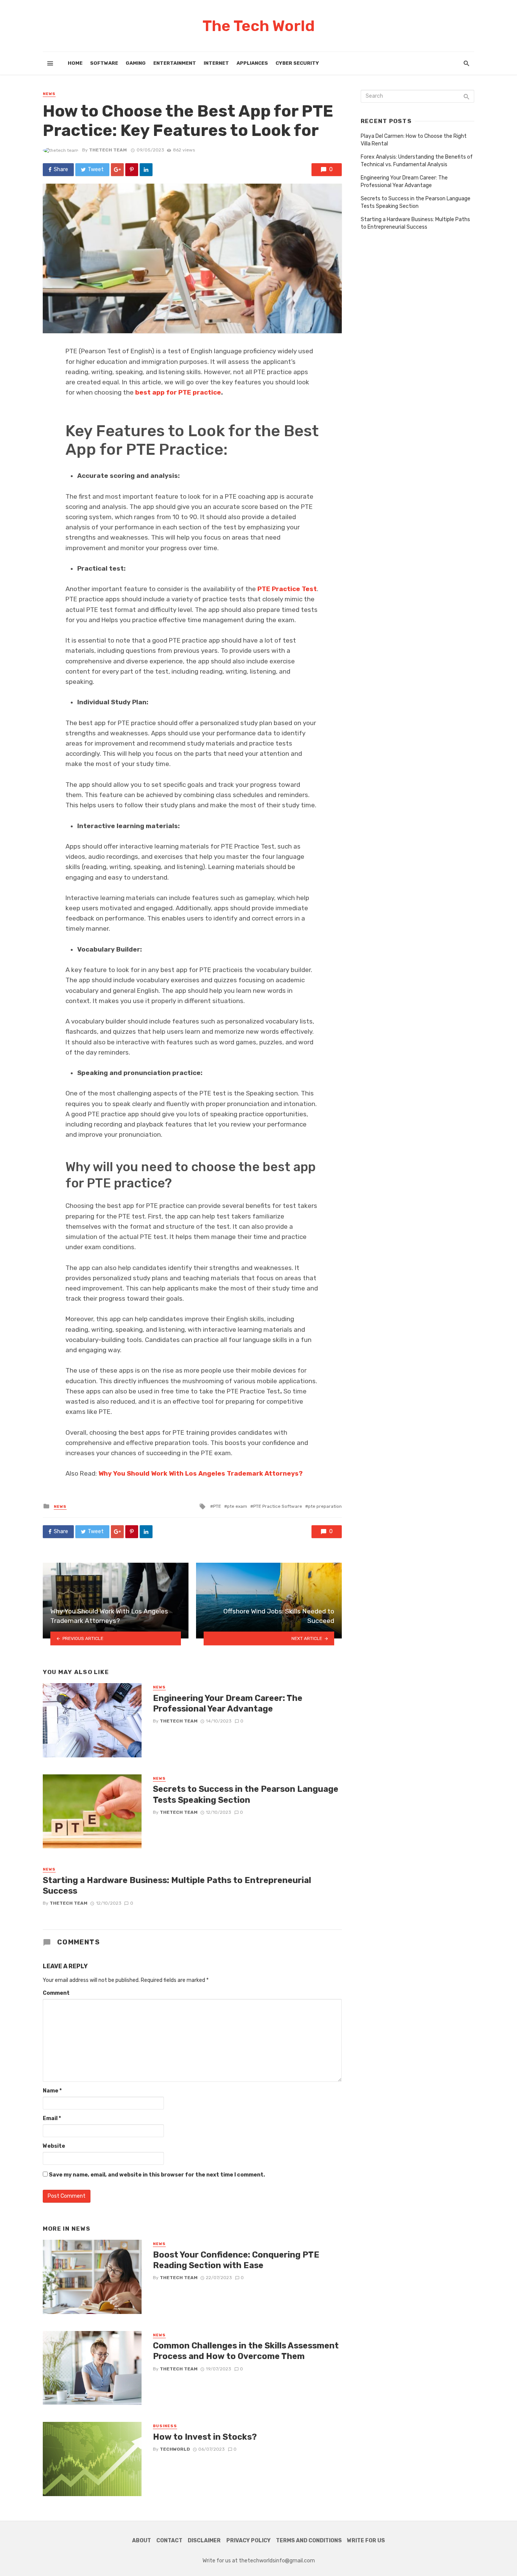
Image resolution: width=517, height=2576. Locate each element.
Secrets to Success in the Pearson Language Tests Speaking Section (246, 1794)
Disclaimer (204, 2541)
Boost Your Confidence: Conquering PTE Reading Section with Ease (236, 2260)
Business (165, 2426)
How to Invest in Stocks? (205, 2437)
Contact (169, 2541)
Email (52, 2118)
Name (52, 2091)
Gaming (136, 63)
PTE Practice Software (278, 1506)
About (142, 2541)
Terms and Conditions (309, 2541)
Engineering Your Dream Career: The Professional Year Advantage (228, 1703)
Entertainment (175, 63)
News (49, 94)
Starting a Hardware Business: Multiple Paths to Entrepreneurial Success (177, 1886)
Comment (56, 1993)
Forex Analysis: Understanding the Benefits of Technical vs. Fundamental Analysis (417, 161)
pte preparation (325, 1506)
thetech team (108, 150)
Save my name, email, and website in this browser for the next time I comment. (157, 2175)
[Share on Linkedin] (146, 170)
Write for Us (366, 2541)
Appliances (252, 63)
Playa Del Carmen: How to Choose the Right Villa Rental (414, 140)
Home (75, 63)
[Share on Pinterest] (132, 170)
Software (104, 63)
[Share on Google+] (117, 170)
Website (54, 2146)
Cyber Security (297, 63)
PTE (217, 1506)
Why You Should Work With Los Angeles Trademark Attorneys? (201, 1473)
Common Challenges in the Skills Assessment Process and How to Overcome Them (246, 2351)
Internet (216, 63)
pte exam (237, 1506)
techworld (175, 2449)
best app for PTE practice (178, 392)
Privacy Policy (248, 2541)
